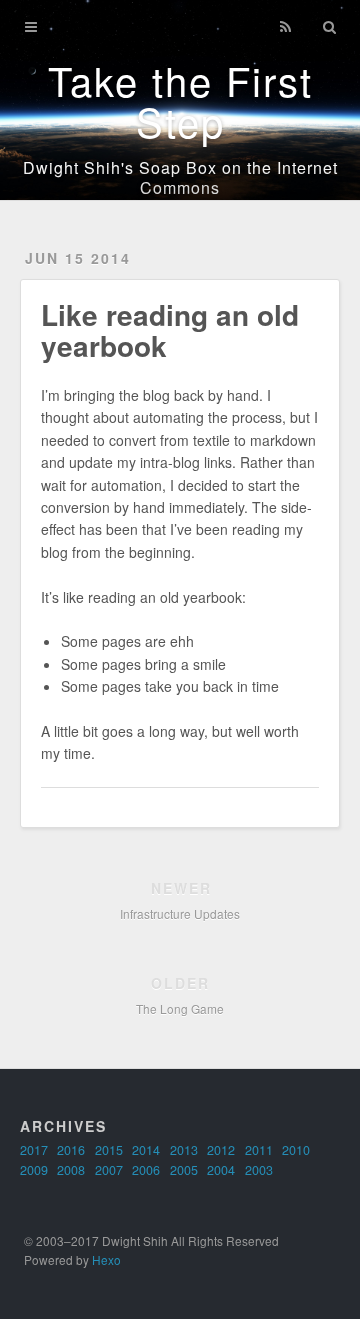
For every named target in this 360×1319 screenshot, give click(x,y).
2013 (184, 1150)
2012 (221, 1150)
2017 (34, 1150)
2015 (109, 1150)
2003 (259, 1170)
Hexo (106, 1259)
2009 (34, 1170)
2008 (71, 1170)
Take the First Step (180, 100)
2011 (259, 1150)
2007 (109, 1170)
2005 (184, 1170)
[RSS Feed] (285, 27)
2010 (296, 1150)
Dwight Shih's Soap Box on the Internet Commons (180, 177)
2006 (146, 1170)
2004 (221, 1170)
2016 (71, 1150)
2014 (146, 1150)
